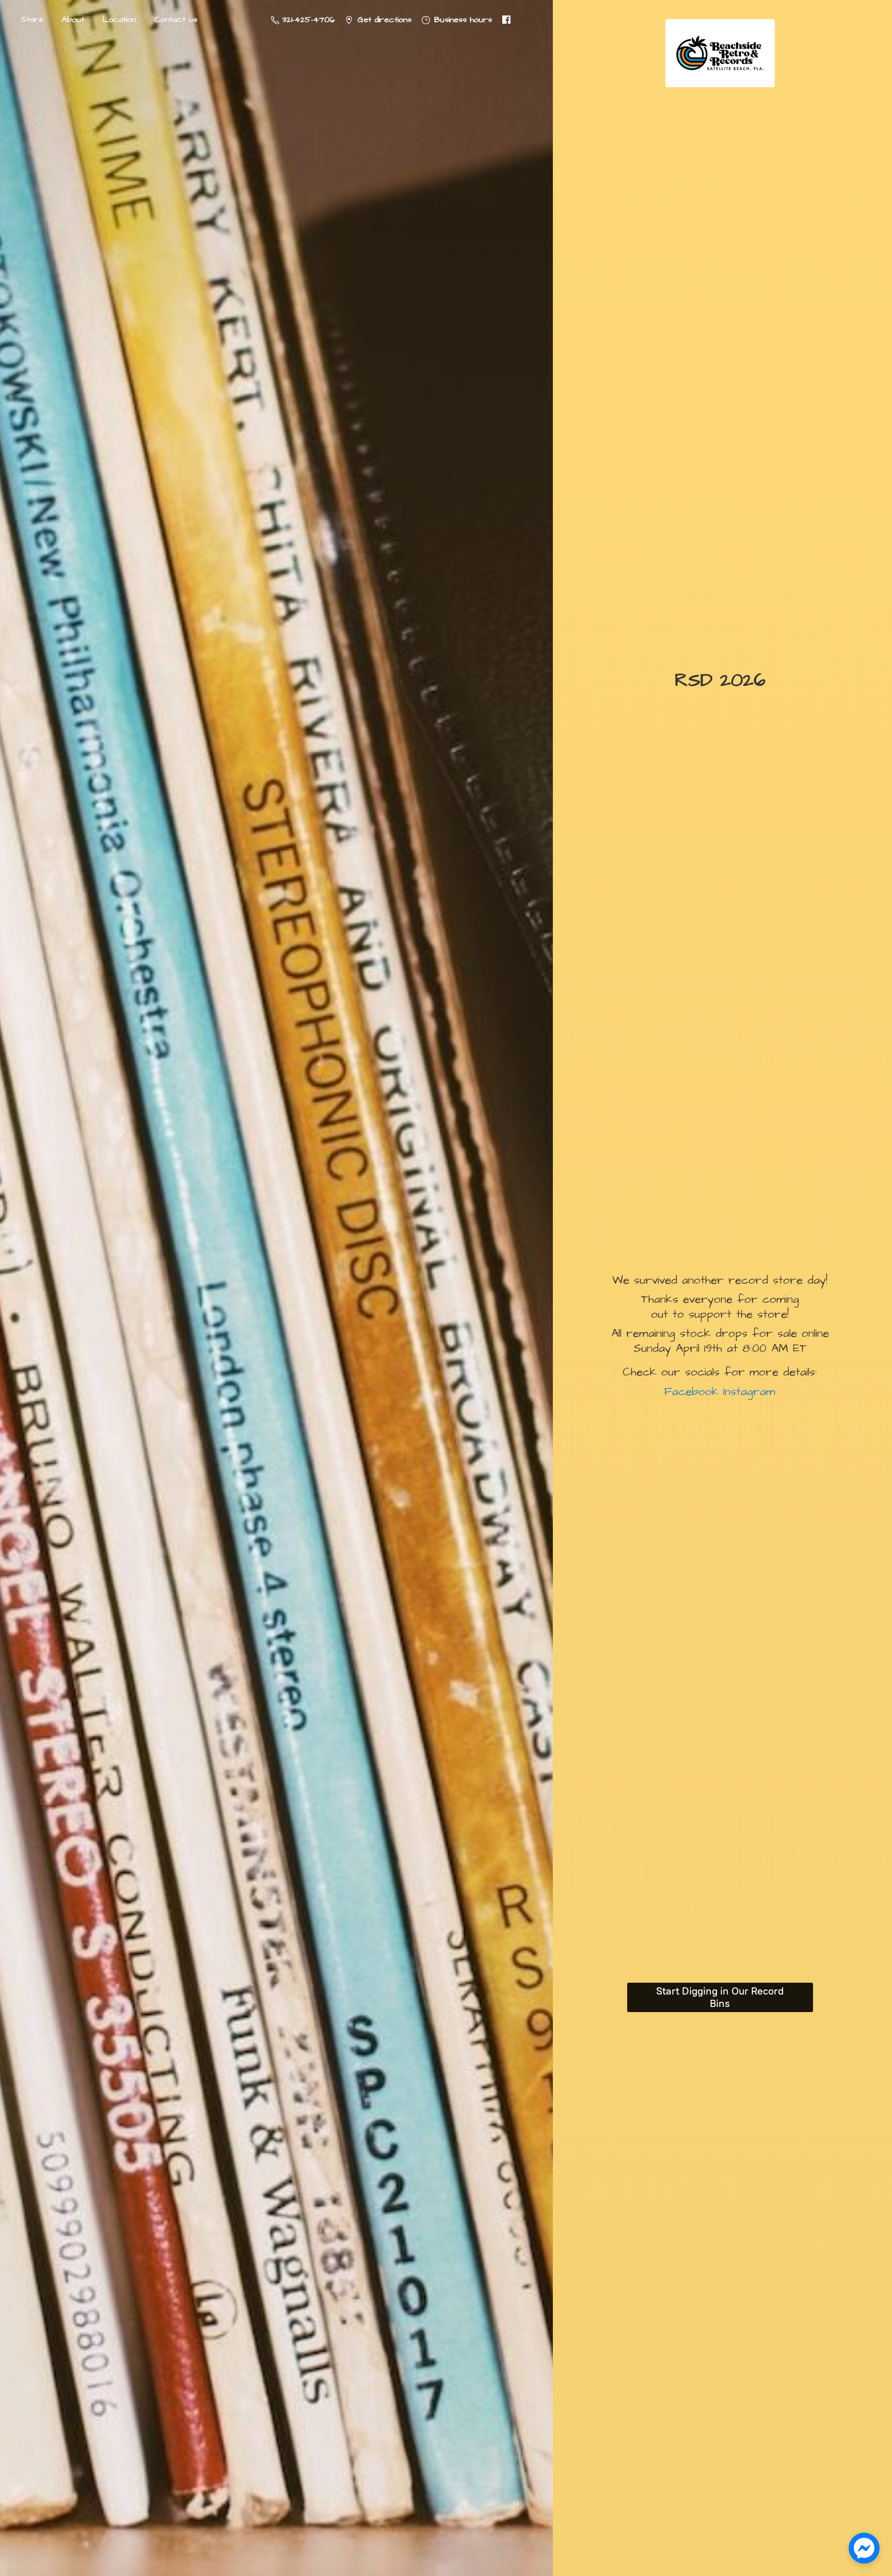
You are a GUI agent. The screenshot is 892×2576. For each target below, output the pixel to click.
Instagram (747, 1392)
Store (32, 20)
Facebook (691, 1392)
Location (119, 20)
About (73, 20)
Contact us (176, 20)
